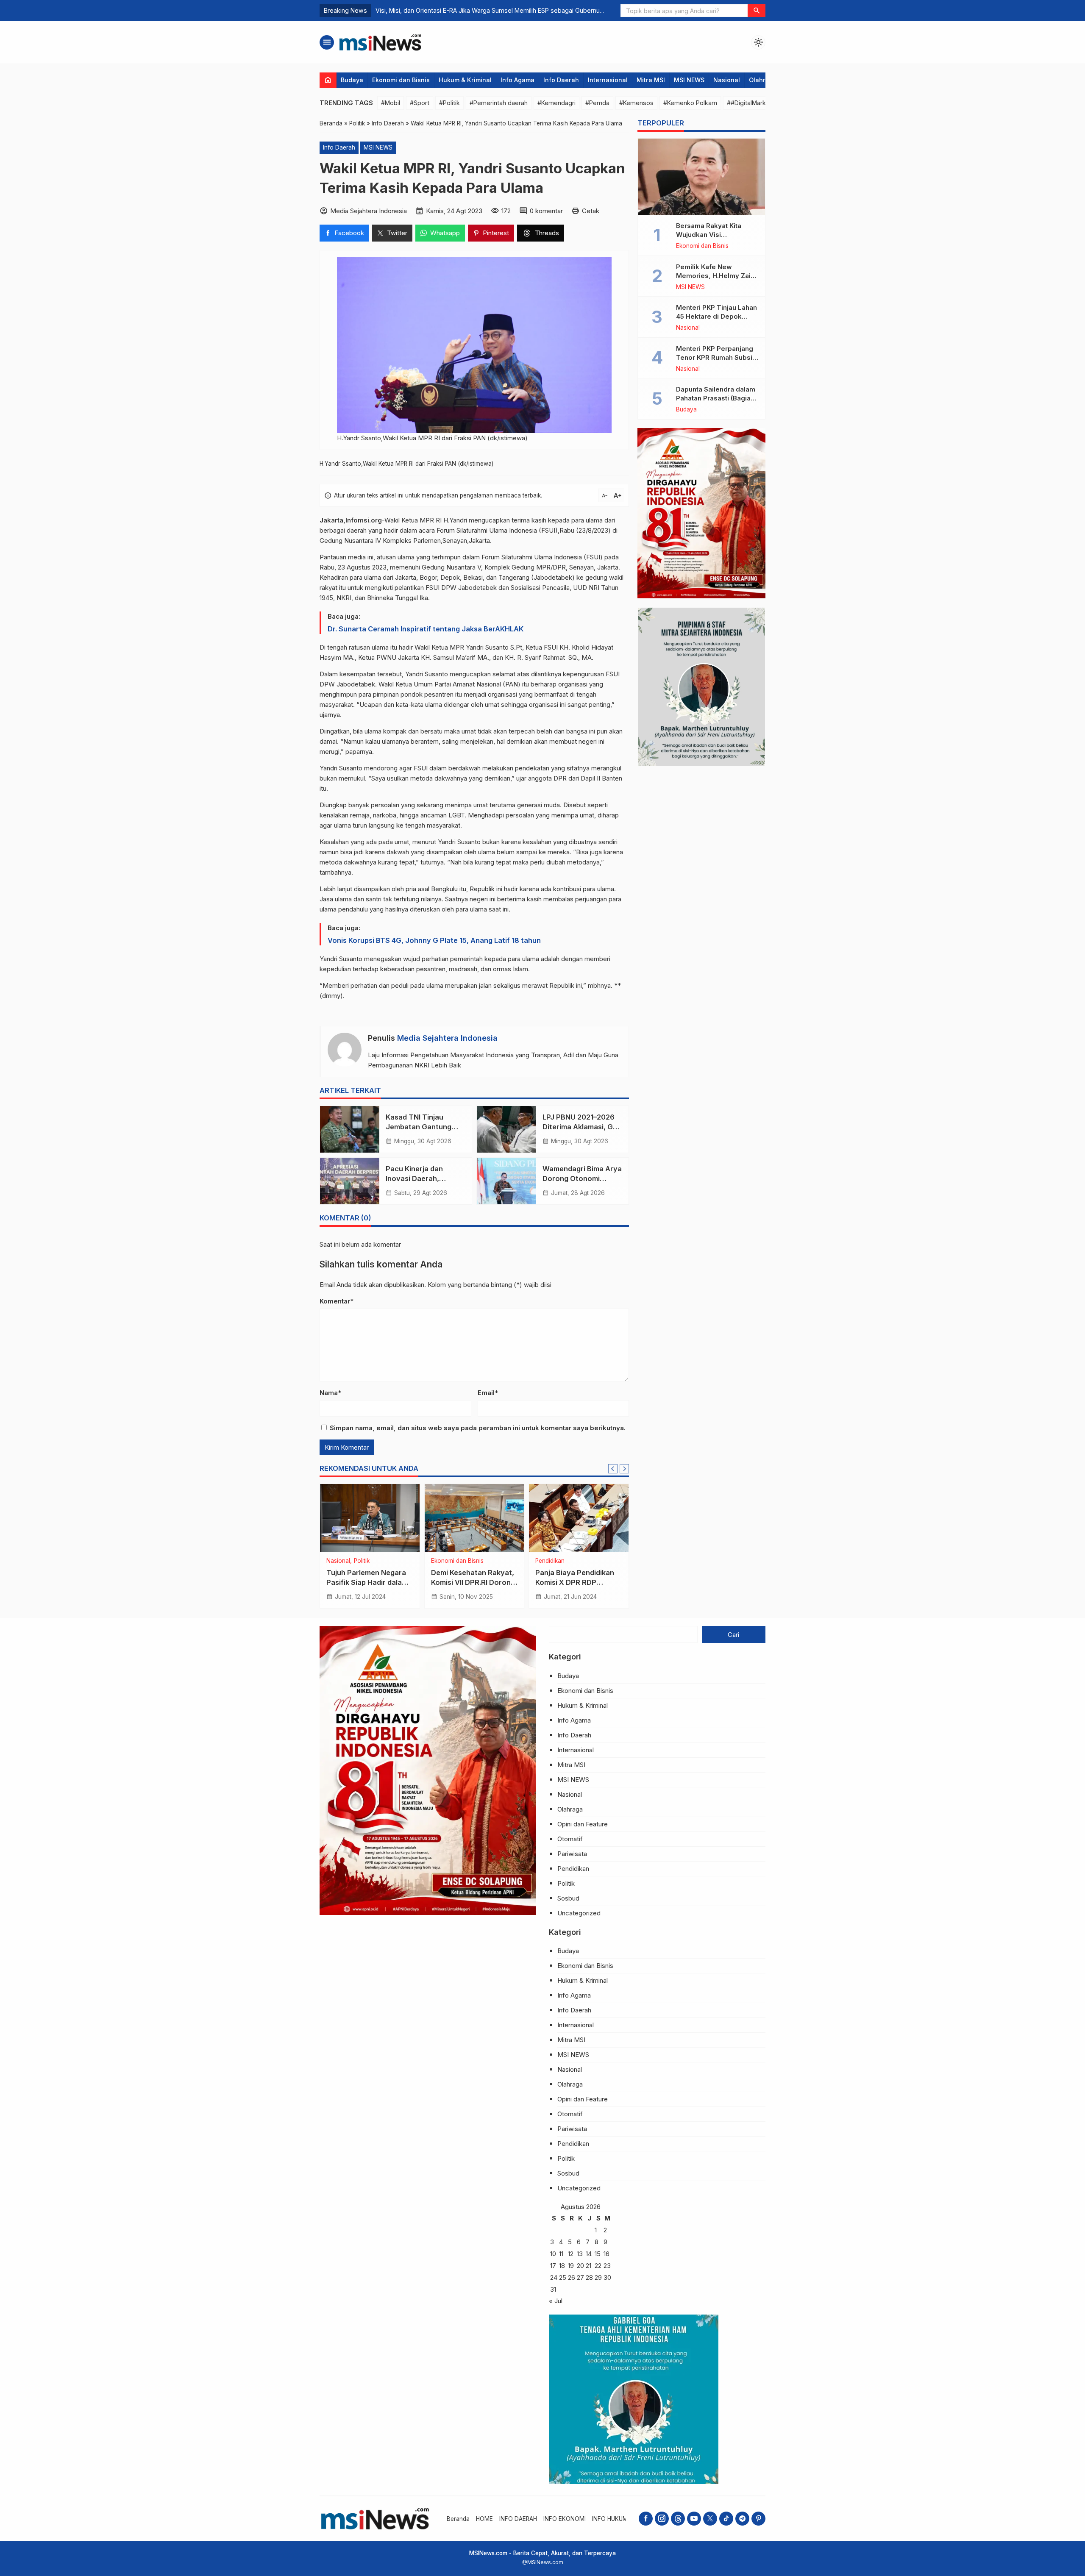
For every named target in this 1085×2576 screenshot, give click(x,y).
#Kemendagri (556, 103)
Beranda (458, 2519)
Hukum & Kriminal (465, 80)
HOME (484, 2519)
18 (562, 2266)
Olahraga (763, 80)
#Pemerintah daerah (499, 103)
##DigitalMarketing (754, 103)
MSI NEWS (689, 80)
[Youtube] (694, 2519)
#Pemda (597, 103)
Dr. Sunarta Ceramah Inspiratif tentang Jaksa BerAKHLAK (426, 629)
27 (580, 2277)
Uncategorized (579, 1913)
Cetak (591, 211)
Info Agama (517, 80)
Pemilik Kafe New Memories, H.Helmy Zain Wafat (715, 276)
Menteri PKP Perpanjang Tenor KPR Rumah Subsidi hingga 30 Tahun (717, 357)
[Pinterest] (758, 2519)
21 (588, 2266)
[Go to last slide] (613, 1469)
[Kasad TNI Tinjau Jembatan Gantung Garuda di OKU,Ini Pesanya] (350, 1129)
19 (571, 2266)
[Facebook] (646, 2519)
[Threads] (678, 2519)
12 (571, 2254)
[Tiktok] (726, 2519)
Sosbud (568, 1898)
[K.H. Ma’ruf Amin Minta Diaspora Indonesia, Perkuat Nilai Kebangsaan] (474, 1518)
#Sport (420, 103)
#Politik (449, 103)
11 (561, 2254)
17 (553, 2266)
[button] (757, 11)
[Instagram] (662, 2519)
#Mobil (391, 103)
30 (607, 2277)
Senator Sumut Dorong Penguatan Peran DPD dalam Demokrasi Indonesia (481, 10)
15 (598, 2254)
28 (589, 2277)
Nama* (330, 1393)
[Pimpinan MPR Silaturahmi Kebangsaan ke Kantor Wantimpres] (579, 1518)
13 (580, 2254)
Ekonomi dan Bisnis (401, 80)
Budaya (352, 80)
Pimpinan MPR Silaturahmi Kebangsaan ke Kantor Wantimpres (576, 1582)
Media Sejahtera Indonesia (447, 1038)
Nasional (727, 80)
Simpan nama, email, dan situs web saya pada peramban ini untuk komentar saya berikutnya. (478, 1428)
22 (598, 2266)
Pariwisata (572, 1854)
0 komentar (546, 211)
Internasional (608, 80)
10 (553, 2254)
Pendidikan (573, 1869)
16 (606, 2254)
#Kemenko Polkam (690, 103)
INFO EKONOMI (565, 2519)
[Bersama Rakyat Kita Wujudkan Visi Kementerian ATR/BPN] (701, 177)
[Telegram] (742, 2519)
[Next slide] (624, 1469)
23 (607, 2266)
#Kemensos (636, 103)
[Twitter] (710, 2519)
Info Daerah (561, 80)
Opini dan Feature (583, 1824)
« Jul (556, 2301)
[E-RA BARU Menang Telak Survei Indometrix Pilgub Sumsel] (370, 1518)
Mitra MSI (651, 80)
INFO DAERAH (518, 2519)
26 (572, 2277)
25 (563, 2277)
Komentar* (337, 1301)
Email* (488, 1393)
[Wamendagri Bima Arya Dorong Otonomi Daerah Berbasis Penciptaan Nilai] (506, 1181)
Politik (334, 1561)
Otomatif (570, 1839)
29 (598, 2277)
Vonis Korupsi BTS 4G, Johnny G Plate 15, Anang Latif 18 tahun (434, 940)
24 (554, 2277)
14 (589, 2254)
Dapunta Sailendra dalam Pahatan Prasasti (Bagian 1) (716, 398)
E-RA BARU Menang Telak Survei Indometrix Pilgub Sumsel (367, 1582)
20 (580, 2266)
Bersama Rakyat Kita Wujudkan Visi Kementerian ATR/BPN (712, 235)
